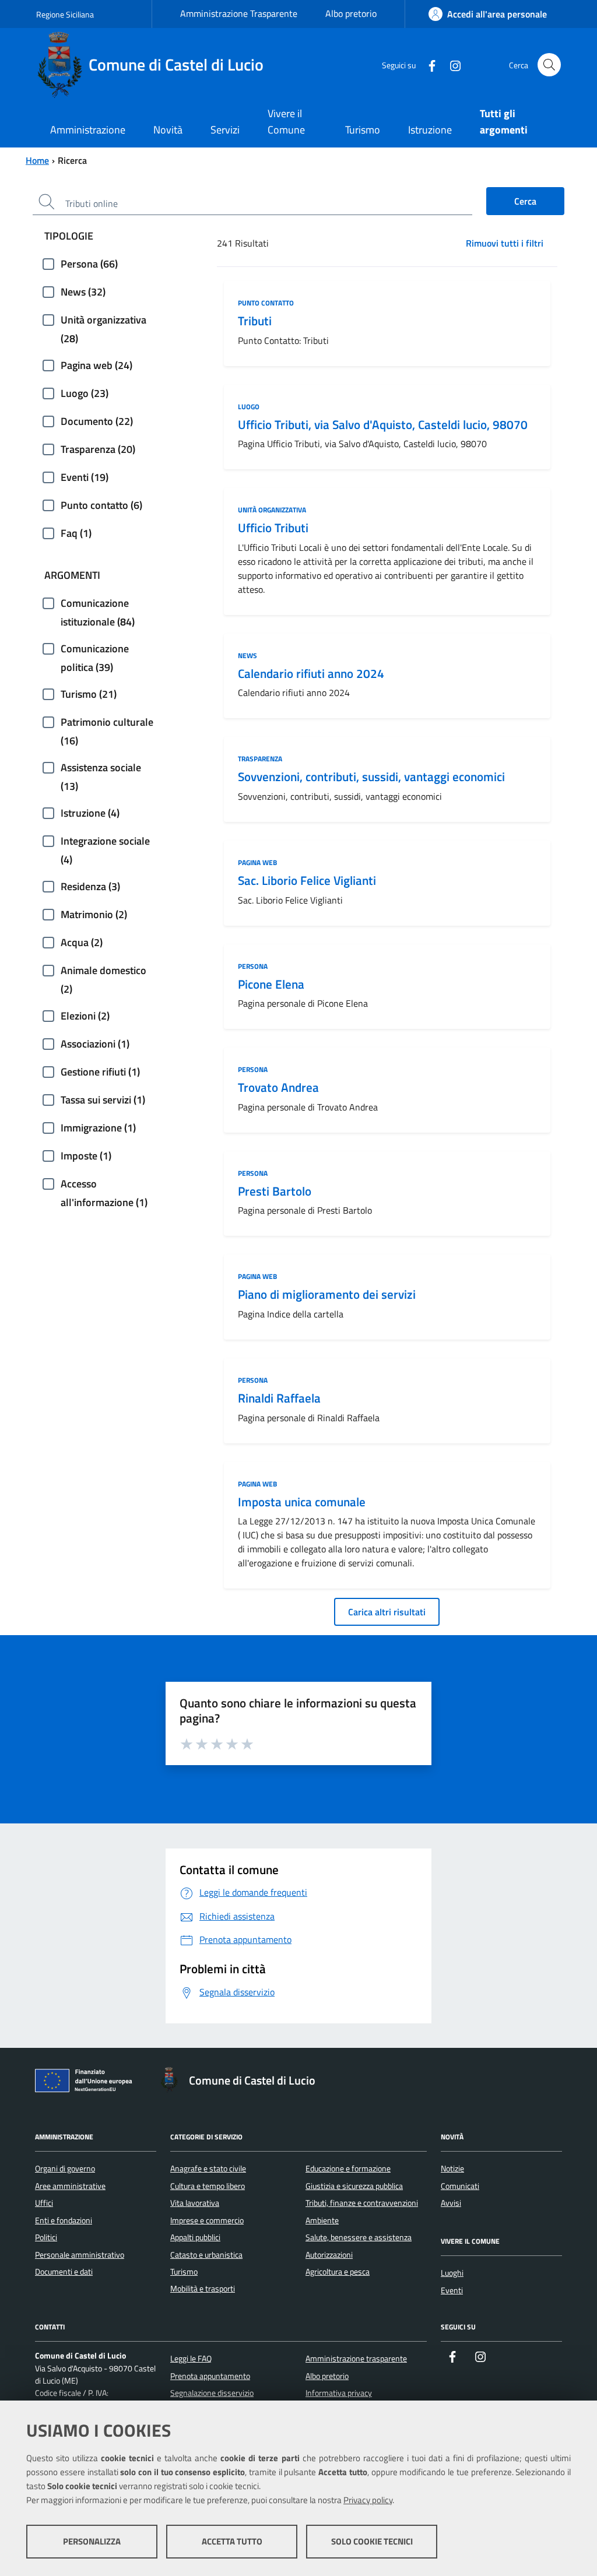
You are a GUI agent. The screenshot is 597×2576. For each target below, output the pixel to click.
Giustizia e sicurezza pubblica (354, 2186)
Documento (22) (97, 421)
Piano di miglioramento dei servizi (327, 1294)
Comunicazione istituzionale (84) (98, 604)
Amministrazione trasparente (356, 2359)
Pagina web (257, 862)
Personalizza (92, 2541)
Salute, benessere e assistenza (359, 2237)
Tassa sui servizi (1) (103, 1100)
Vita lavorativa (195, 2203)
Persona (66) (89, 264)
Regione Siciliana (65, 14)
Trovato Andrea (278, 1087)
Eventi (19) (85, 477)
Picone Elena (271, 984)
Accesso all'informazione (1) (104, 1185)
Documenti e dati (64, 2272)
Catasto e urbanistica (206, 2255)
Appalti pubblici (195, 2237)
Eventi (452, 2290)
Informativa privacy (339, 2393)
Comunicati (460, 2186)
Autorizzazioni (329, 2255)
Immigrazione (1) (98, 1128)
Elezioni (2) (85, 1016)
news (247, 656)
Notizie (452, 2169)
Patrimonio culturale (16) (107, 723)
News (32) (83, 292)
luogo (249, 407)
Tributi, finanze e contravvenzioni (362, 2203)
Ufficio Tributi (273, 528)
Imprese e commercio (207, 2220)
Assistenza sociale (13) (101, 768)
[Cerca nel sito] (549, 65)
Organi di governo (65, 2169)
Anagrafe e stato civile (208, 2169)
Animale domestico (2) (103, 971)
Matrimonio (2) (94, 914)
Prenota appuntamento (210, 2376)
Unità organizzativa (272, 510)
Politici (46, 2237)
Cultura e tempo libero (208, 2186)
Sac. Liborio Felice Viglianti (307, 880)
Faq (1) (76, 533)
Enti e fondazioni (64, 2220)
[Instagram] (451, 64)
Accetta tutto (232, 2541)
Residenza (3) (90, 886)
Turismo (363, 130)
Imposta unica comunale (302, 1502)
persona (253, 966)
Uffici (44, 2203)
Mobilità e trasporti (203, 2289)
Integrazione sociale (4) (105, 842)
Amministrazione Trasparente (239, 13)
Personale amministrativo (80, 2255)
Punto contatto (266, 303)
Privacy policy (368, 2500)
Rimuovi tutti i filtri (505, 243)
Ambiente (322, 2220)
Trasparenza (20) (98, 449)
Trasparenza (260, 759)
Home (37, 160)
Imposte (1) (86, 1156)
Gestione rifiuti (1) (100, 1072)
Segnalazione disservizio (212, 2393)
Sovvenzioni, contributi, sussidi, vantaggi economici (371, 776)
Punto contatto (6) (101, 505)
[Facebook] (427, 64)
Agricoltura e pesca (338, 2272)
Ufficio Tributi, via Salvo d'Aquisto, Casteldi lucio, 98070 (383, 424)
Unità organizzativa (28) (103, 321)
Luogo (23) (85, 393)
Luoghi (452, 2273)
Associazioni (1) (95, 1044)
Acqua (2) (82, 942)
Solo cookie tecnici (372, 2541)
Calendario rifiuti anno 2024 (311, 673)
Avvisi (451, 2203)
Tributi (255, 321)
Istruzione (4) (90, 813)
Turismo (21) (89, 694)
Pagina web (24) (96, 365)
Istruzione (430, 130)
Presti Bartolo (275, 1191)
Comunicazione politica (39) (95, 649)
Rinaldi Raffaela (279, 1398)
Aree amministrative (70, 2186)
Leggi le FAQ (191, 2359)
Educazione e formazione (348, 2169)
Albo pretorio (351, 13)
